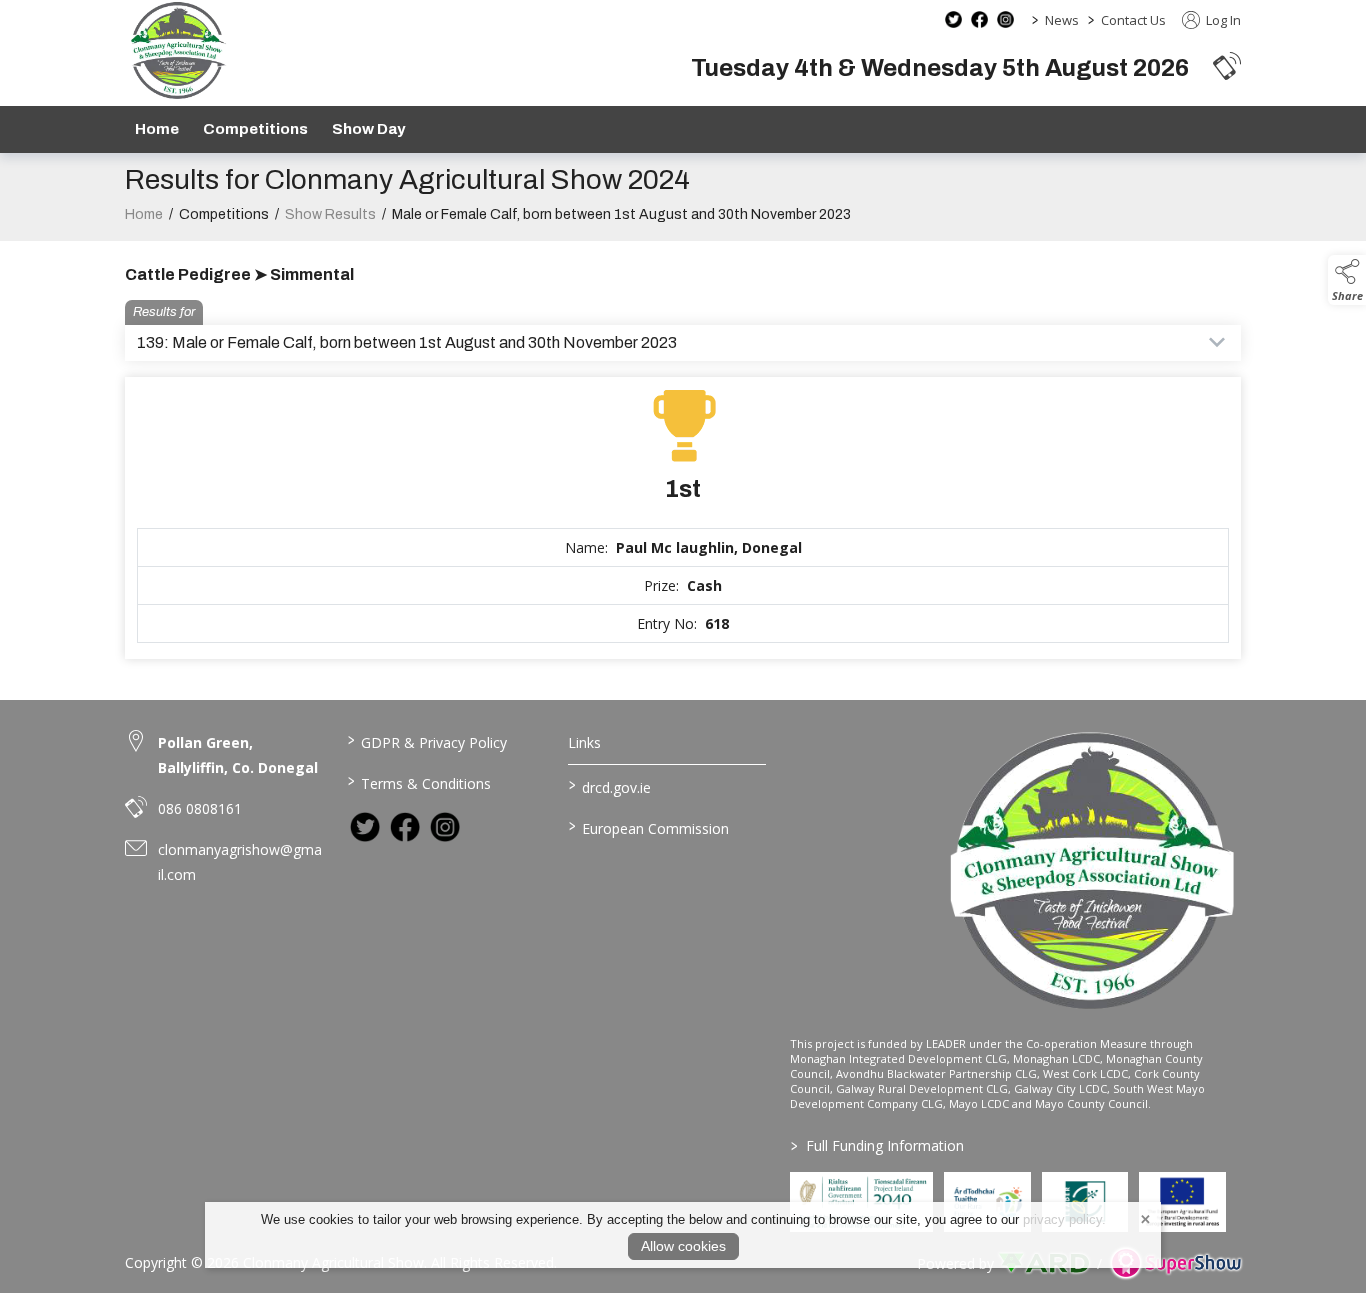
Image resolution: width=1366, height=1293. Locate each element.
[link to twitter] (365, 827)
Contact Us (1133, 20)
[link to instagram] (445, 827)
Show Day (368, 129)
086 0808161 (200, 808)
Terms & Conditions (418, 782)
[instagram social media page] (1005, 19)
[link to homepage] (177, 50)
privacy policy (1062, 1219)
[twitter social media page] (953, 19)
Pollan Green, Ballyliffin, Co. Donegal (238, 755)
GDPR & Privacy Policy (426, 741)
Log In (1222, 20)
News (1062, 20)
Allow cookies (683, 1246)
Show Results (330, 214)
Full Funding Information (877, 1145)
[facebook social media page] (979, 19)
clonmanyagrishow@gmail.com (240, 862)
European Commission (649, 827)
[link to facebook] (405, 827)
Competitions (255, 129)
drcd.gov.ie (610, 786)
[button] (1227, 65)
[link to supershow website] (1175, 1263)
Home (157, 129)
